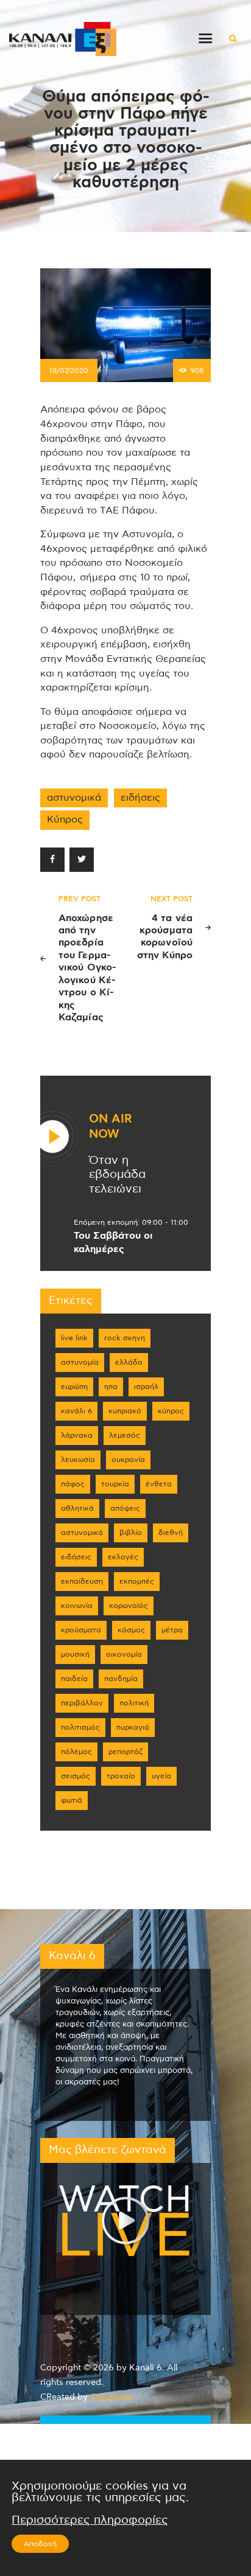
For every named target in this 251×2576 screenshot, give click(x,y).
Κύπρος (65, 820)
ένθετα (159, 1484)
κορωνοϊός (129, 1606)
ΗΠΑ (111, 1387)
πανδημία (121, 1679)
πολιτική (134, 1703)
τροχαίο (121, 1776)
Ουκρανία (128, 1460)
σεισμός (76, 1776)
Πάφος (73, 1484)
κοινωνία (77, 1606)
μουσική (75, 1654)
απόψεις (125, 1508)
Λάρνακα (77, 1435)
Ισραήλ (146, 1387)
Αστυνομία (80, 1362)
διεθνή (171, 1533)
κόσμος (131, 1630)
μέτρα (172, 1630)
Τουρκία (115, 1484)
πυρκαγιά (133, 1727)
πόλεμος (76, 1752)
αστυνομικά (74, 798)
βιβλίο (131, 1533)
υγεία (161, 1776)
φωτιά (72, 1800)
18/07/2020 (69, 371)
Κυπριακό (125, 1411)
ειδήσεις (140, 798)
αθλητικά (77, 1508)
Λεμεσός (125, 1435)
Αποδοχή (40, 2544)
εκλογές (123, 1557)
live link (74, 1338)
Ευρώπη (74, 1387)
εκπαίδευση (82, 1581)
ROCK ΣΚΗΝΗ (125, 1338)
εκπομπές (137, 1581)
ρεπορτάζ (125, 1752)
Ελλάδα (129, 1362)
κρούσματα (81, 1630)
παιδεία (74, 1679)
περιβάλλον (82, 1703)
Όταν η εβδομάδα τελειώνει (117, 1175)
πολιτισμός (80, 1727)
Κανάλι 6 (76, 1411)
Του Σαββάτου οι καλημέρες (113, 1242)
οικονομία (124, 1654)
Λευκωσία (78, 1460)
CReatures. (112, 2397)
